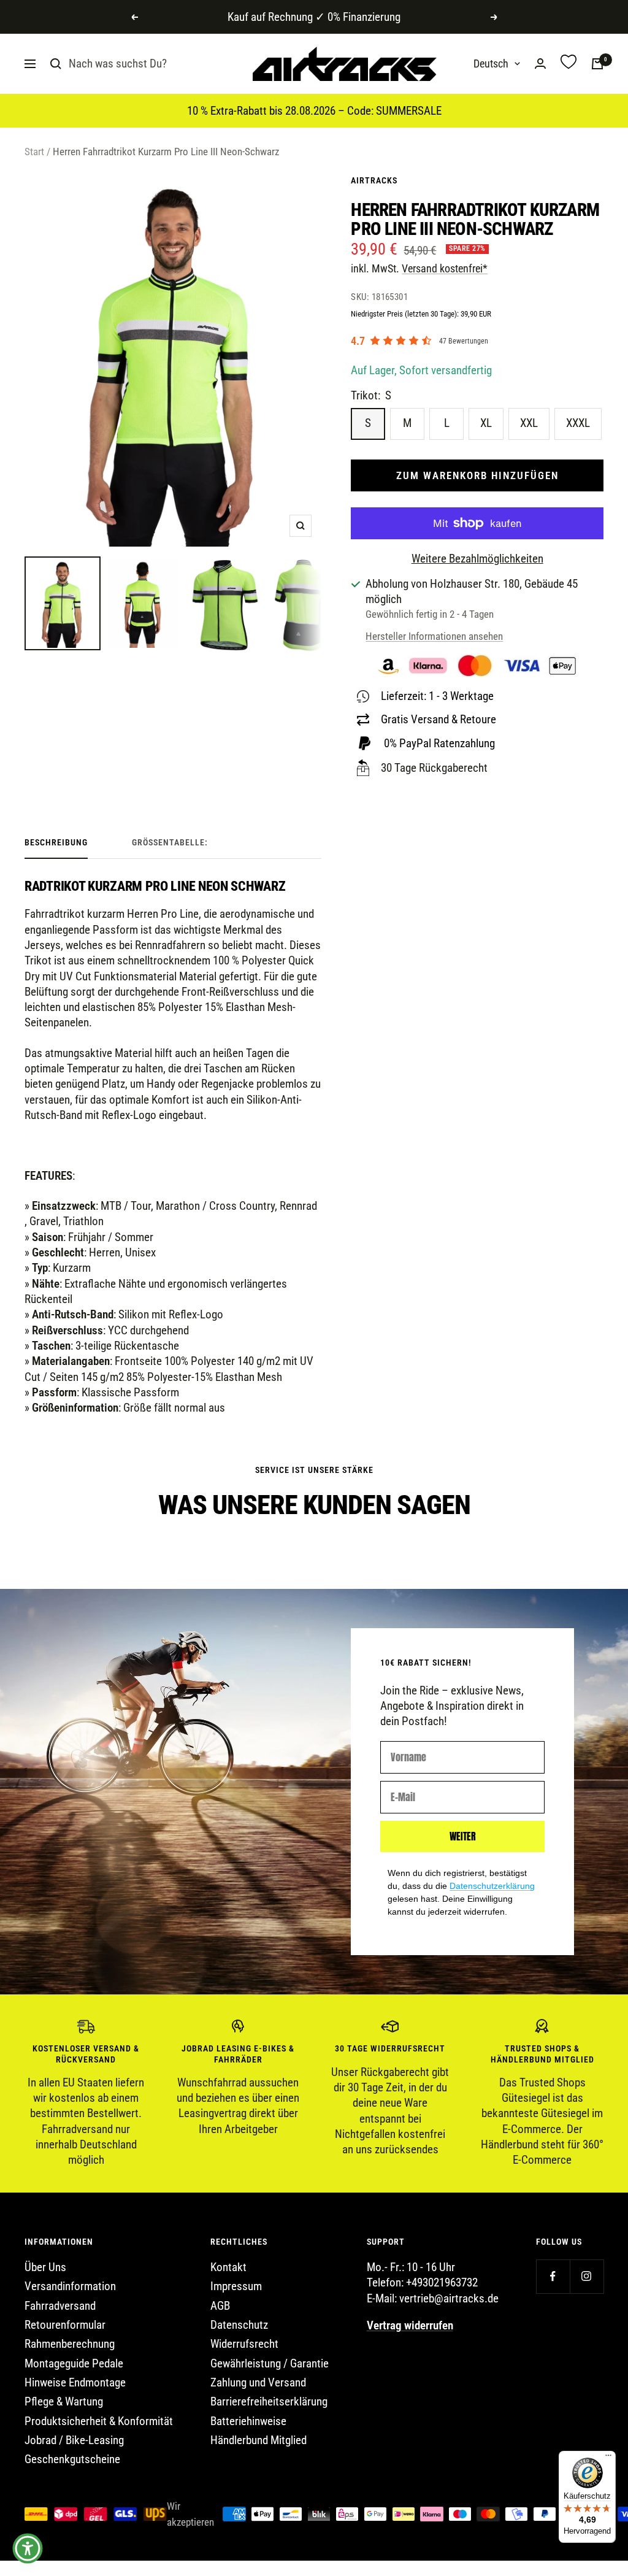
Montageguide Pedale (74, 2363)
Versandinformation (70, 2286)
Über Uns (45, 2267)
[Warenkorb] (597, 64)
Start (34, 152)
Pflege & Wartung (64, 2401)
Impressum (236, 2286)
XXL (529, 423)
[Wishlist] (569, 63)
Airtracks (374, 180)
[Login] (540, 63)
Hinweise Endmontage (75, 2382)
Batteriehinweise (248, 2421)
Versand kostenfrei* (445, 268)
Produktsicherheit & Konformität (99, 2421)
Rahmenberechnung (70, 2344)
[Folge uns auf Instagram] (587, 2276)
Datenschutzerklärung (492, 1886)
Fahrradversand (60, 2306)
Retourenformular (65, 2325)
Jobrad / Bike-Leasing (74, 2440)
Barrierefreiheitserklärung (269, 2401)
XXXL (578, 423)
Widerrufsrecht (244, 2344)
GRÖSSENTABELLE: (170, 842)
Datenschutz (239, 2325)
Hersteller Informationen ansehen (434, 636)
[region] (314, 2093)
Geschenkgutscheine (72, 2459)
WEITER (463, 1836)
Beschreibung (56, 842)
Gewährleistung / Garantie (270, 2363)
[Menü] (608, 2458)
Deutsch (491, 63)
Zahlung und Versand (258, 2382)
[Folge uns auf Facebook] (553, 2276)
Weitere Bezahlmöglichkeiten (477, 559)
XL (486, 423)
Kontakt (228, 2267)
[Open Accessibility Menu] (28, 2548)
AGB (220, 2306)
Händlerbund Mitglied (258, 2440)
